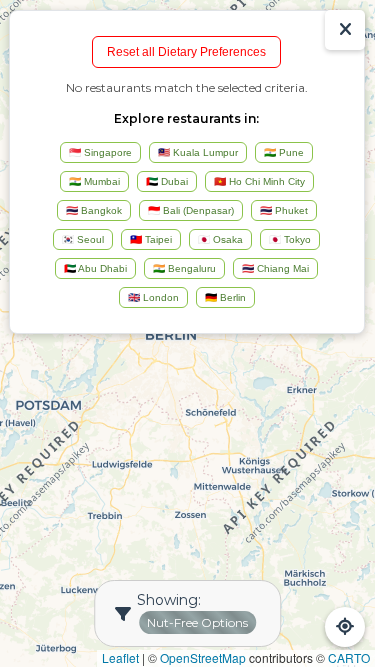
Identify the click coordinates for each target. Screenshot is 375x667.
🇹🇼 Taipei (151, 239)
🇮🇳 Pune (284, 152)
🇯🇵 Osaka (220, 239)
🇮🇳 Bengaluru (184, 268)
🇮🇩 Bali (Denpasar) (191, 210)
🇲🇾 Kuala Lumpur (198, 152)
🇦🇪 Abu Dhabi (95, 268)
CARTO (349, 657)
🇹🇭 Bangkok (94, 210)
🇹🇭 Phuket (284, 210)
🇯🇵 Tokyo (290, 239)
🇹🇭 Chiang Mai (275, 268)
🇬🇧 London (153, 297)
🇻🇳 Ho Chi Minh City (259, 181)
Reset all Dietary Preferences (186, 52)
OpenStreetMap (203, 657)
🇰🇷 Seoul (83, 239)
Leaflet (120, 657)
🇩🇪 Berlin (225, 297)
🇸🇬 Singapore (100, 152)
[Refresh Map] (345, 627)
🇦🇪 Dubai (167, 181)
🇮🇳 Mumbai (94, 181)
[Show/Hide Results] (345, 30)
